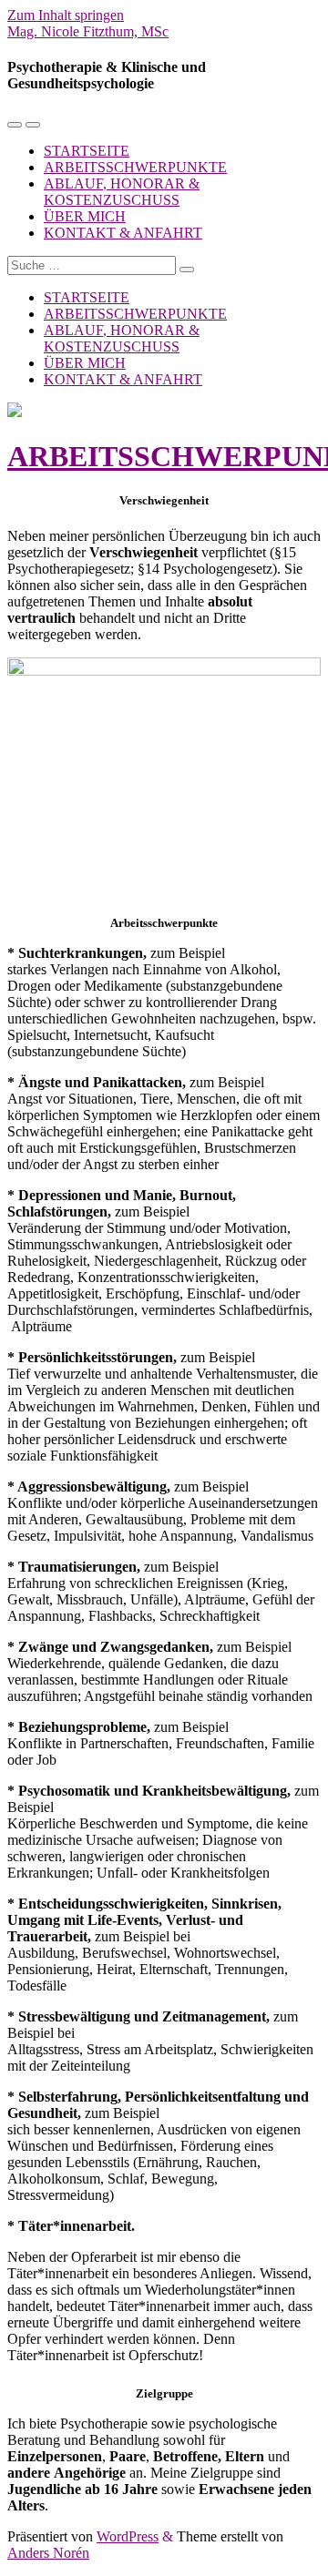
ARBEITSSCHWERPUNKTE (135, 167)
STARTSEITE (87, 151)
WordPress (128, 2536)
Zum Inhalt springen (66, 15)
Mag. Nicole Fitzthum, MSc (88, 31)
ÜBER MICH (85, 216)
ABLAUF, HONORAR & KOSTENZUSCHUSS (122, 192)
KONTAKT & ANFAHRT (123, 233)
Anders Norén (48, 2553)
